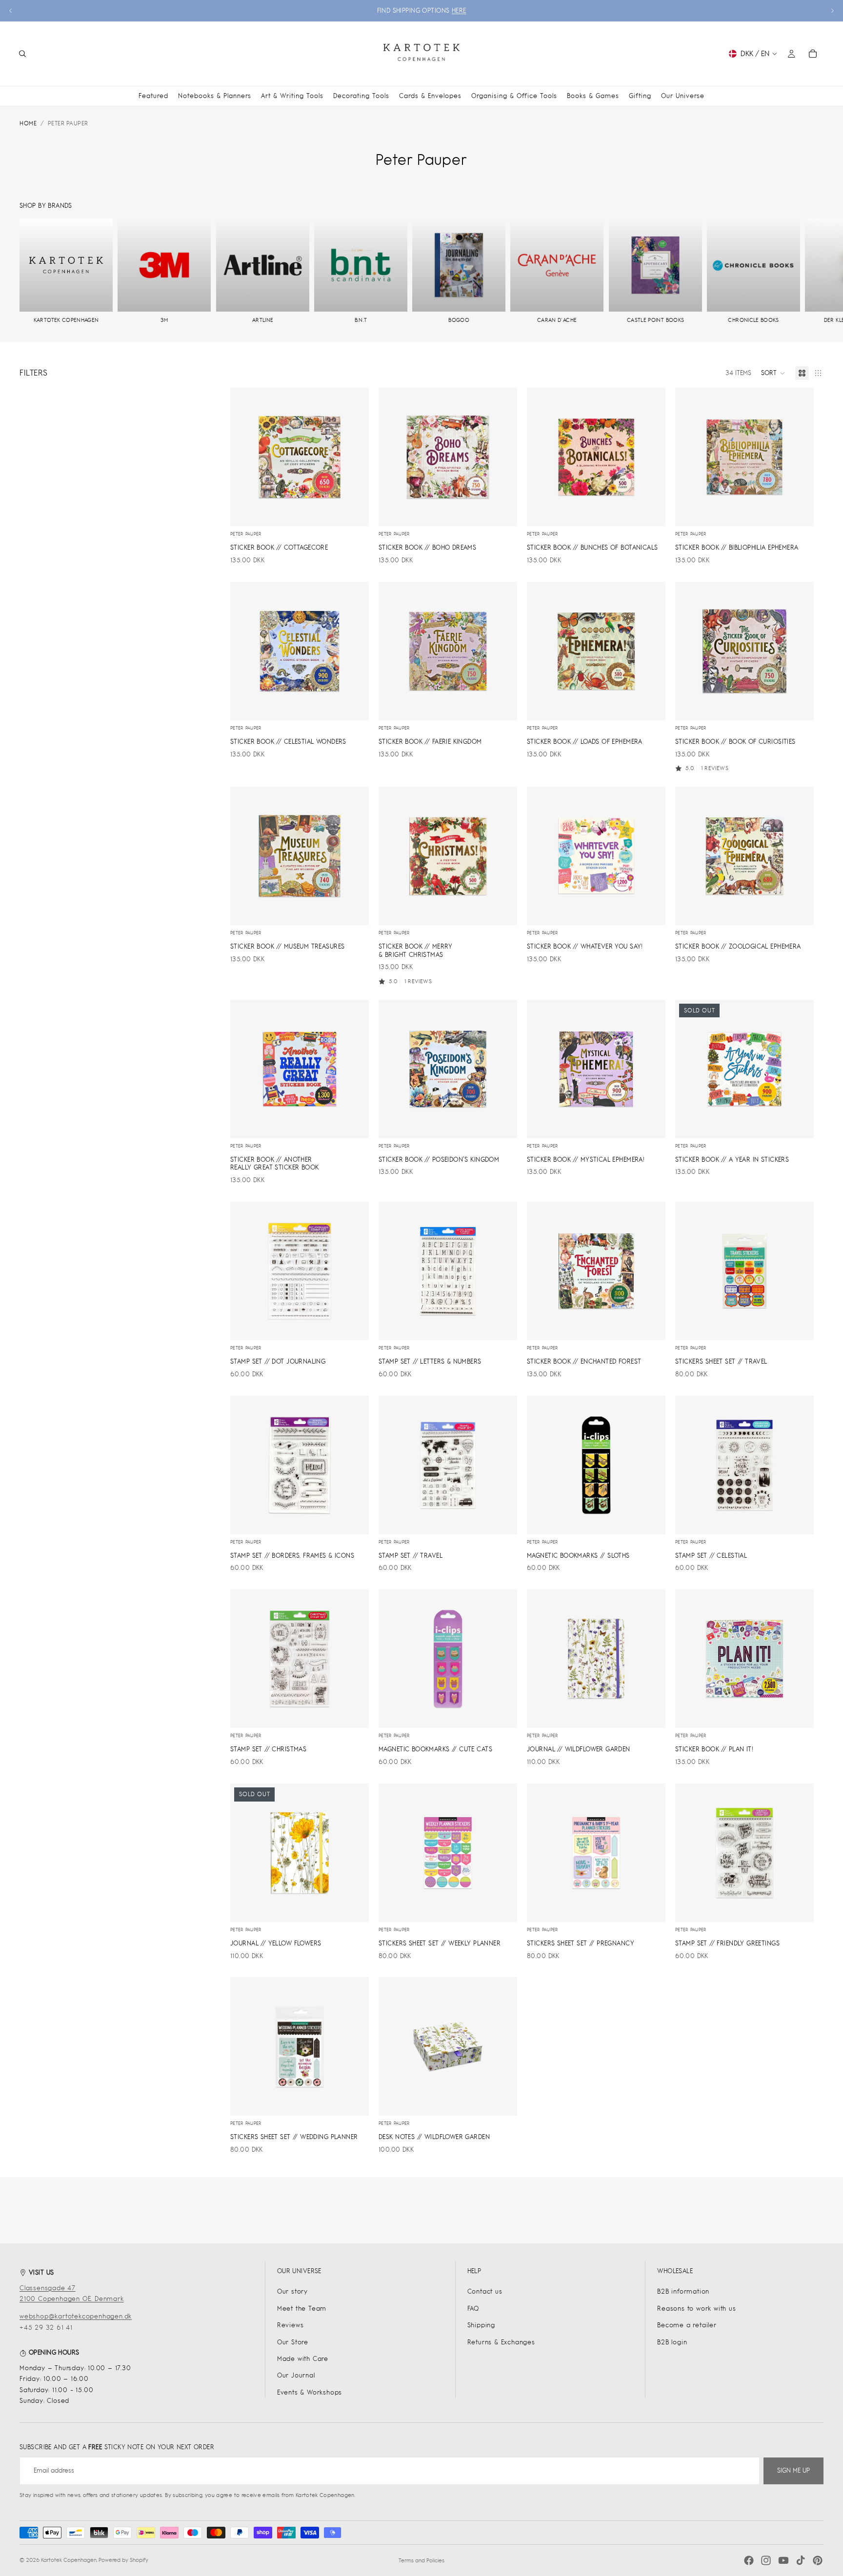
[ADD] (354, 511)
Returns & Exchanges (501, 2342)
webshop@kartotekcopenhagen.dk (76, 2316)
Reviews (291, 2325)
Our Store (293, 2342)
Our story (292, 2291)
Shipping (481, 2325)
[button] (773, 373)
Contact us (485, 2291)
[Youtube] (783, 2560)
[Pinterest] (818, 2560)
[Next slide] (832, 11)
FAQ (473, 2308)
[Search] (22, 54)
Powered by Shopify (123, 2560)
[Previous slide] (11, 11)
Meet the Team (302, 2308)
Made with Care (303, 2359)
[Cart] (813, 54)
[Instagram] (766, 2560)
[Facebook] (749, 2560)
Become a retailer (687, 2325)
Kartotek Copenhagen (69, 2560)
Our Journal (296, 2375)
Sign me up (793, 2470)
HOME (28, 123)
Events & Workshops (310, 2392)
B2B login (672, 2342)
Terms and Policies (421, 2560)
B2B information (683, 2291)
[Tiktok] (801, 2560)
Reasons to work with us (696, 2308)
